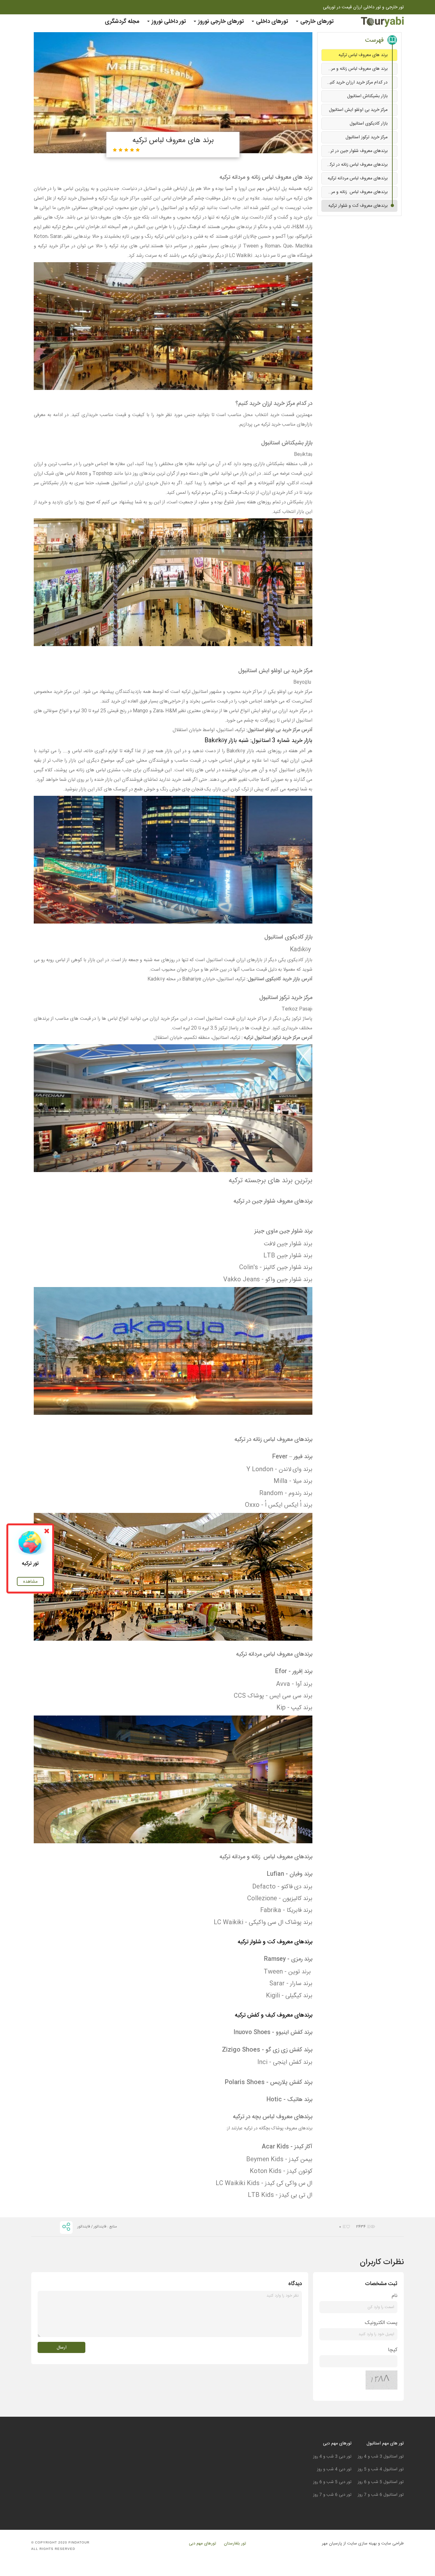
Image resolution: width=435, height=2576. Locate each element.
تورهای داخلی (271, 22)
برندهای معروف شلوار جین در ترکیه (356, 151)
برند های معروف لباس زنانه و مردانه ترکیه (355, 69)
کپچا (393, 2350)
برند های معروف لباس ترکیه (363, 55)
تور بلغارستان (235, 2544)
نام (395, 2296)
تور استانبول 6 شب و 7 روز (381, 2495)
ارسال (62, 2348)
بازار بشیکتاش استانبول (367, 96)
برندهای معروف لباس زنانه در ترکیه (357, 165)
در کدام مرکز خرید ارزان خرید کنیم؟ (356, 83)
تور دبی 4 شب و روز (334, 2469)
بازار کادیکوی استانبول (369, 124)
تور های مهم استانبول (385, 2443)
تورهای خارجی (316, 22)
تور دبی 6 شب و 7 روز (332, 2495)
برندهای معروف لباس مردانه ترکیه (358, 178)
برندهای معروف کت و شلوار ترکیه (358, 206)
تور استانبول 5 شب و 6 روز (381, 2482)
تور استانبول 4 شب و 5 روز (381, 2469)
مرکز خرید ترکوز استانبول (367, 137)
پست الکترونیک (381, 2323)
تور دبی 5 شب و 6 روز (332, 2482)
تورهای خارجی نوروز (220, 22)
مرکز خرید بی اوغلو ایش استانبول (358, 110)
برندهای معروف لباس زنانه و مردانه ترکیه (355, 192)
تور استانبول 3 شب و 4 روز (381, 2457)
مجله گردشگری (122, 22)
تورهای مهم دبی (337, 2443)
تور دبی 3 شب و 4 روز (332, 2457)
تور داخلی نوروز (168, 22)
